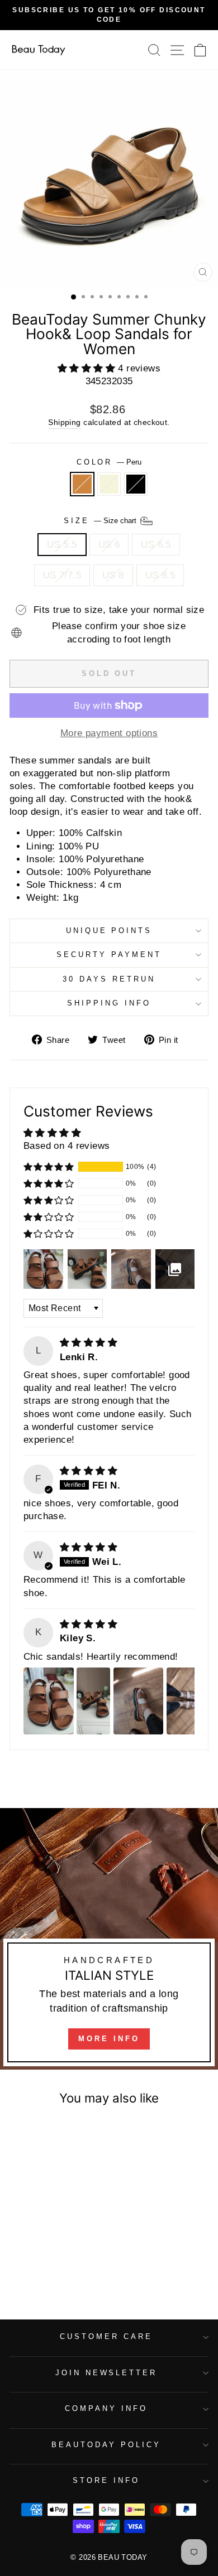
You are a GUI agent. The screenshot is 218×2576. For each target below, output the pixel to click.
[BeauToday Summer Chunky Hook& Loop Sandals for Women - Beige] (47, 2267)
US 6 (109, 545)
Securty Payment (109, 954)
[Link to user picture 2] (93, 1701)
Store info (106, 2480)
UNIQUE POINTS (109, 931)
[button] (88, 368)
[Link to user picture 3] (139, 1701)
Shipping (64, 422)
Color (109, 462)
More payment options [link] (109, 733)
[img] (89, 1343)
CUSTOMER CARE (106, 2336)
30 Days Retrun (109, 979)
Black (136, 484)
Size (101, 520)
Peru (82, 484)
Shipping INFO (109, 1003)
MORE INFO (109, 2039)
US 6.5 (156, 545)
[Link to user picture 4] (192, 1701)
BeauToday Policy (106, 2445)
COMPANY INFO (106, 2408)
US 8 (113, 575)
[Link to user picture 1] (49, 1701)
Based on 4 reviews (67, 1146)
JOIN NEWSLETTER (106, 2373)
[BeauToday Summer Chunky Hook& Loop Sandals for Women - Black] (60, 2267)
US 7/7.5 (62, 575)
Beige (109, 484)
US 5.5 (62, 545)
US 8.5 (160, 575)
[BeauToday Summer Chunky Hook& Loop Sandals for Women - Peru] (34, 2267)
